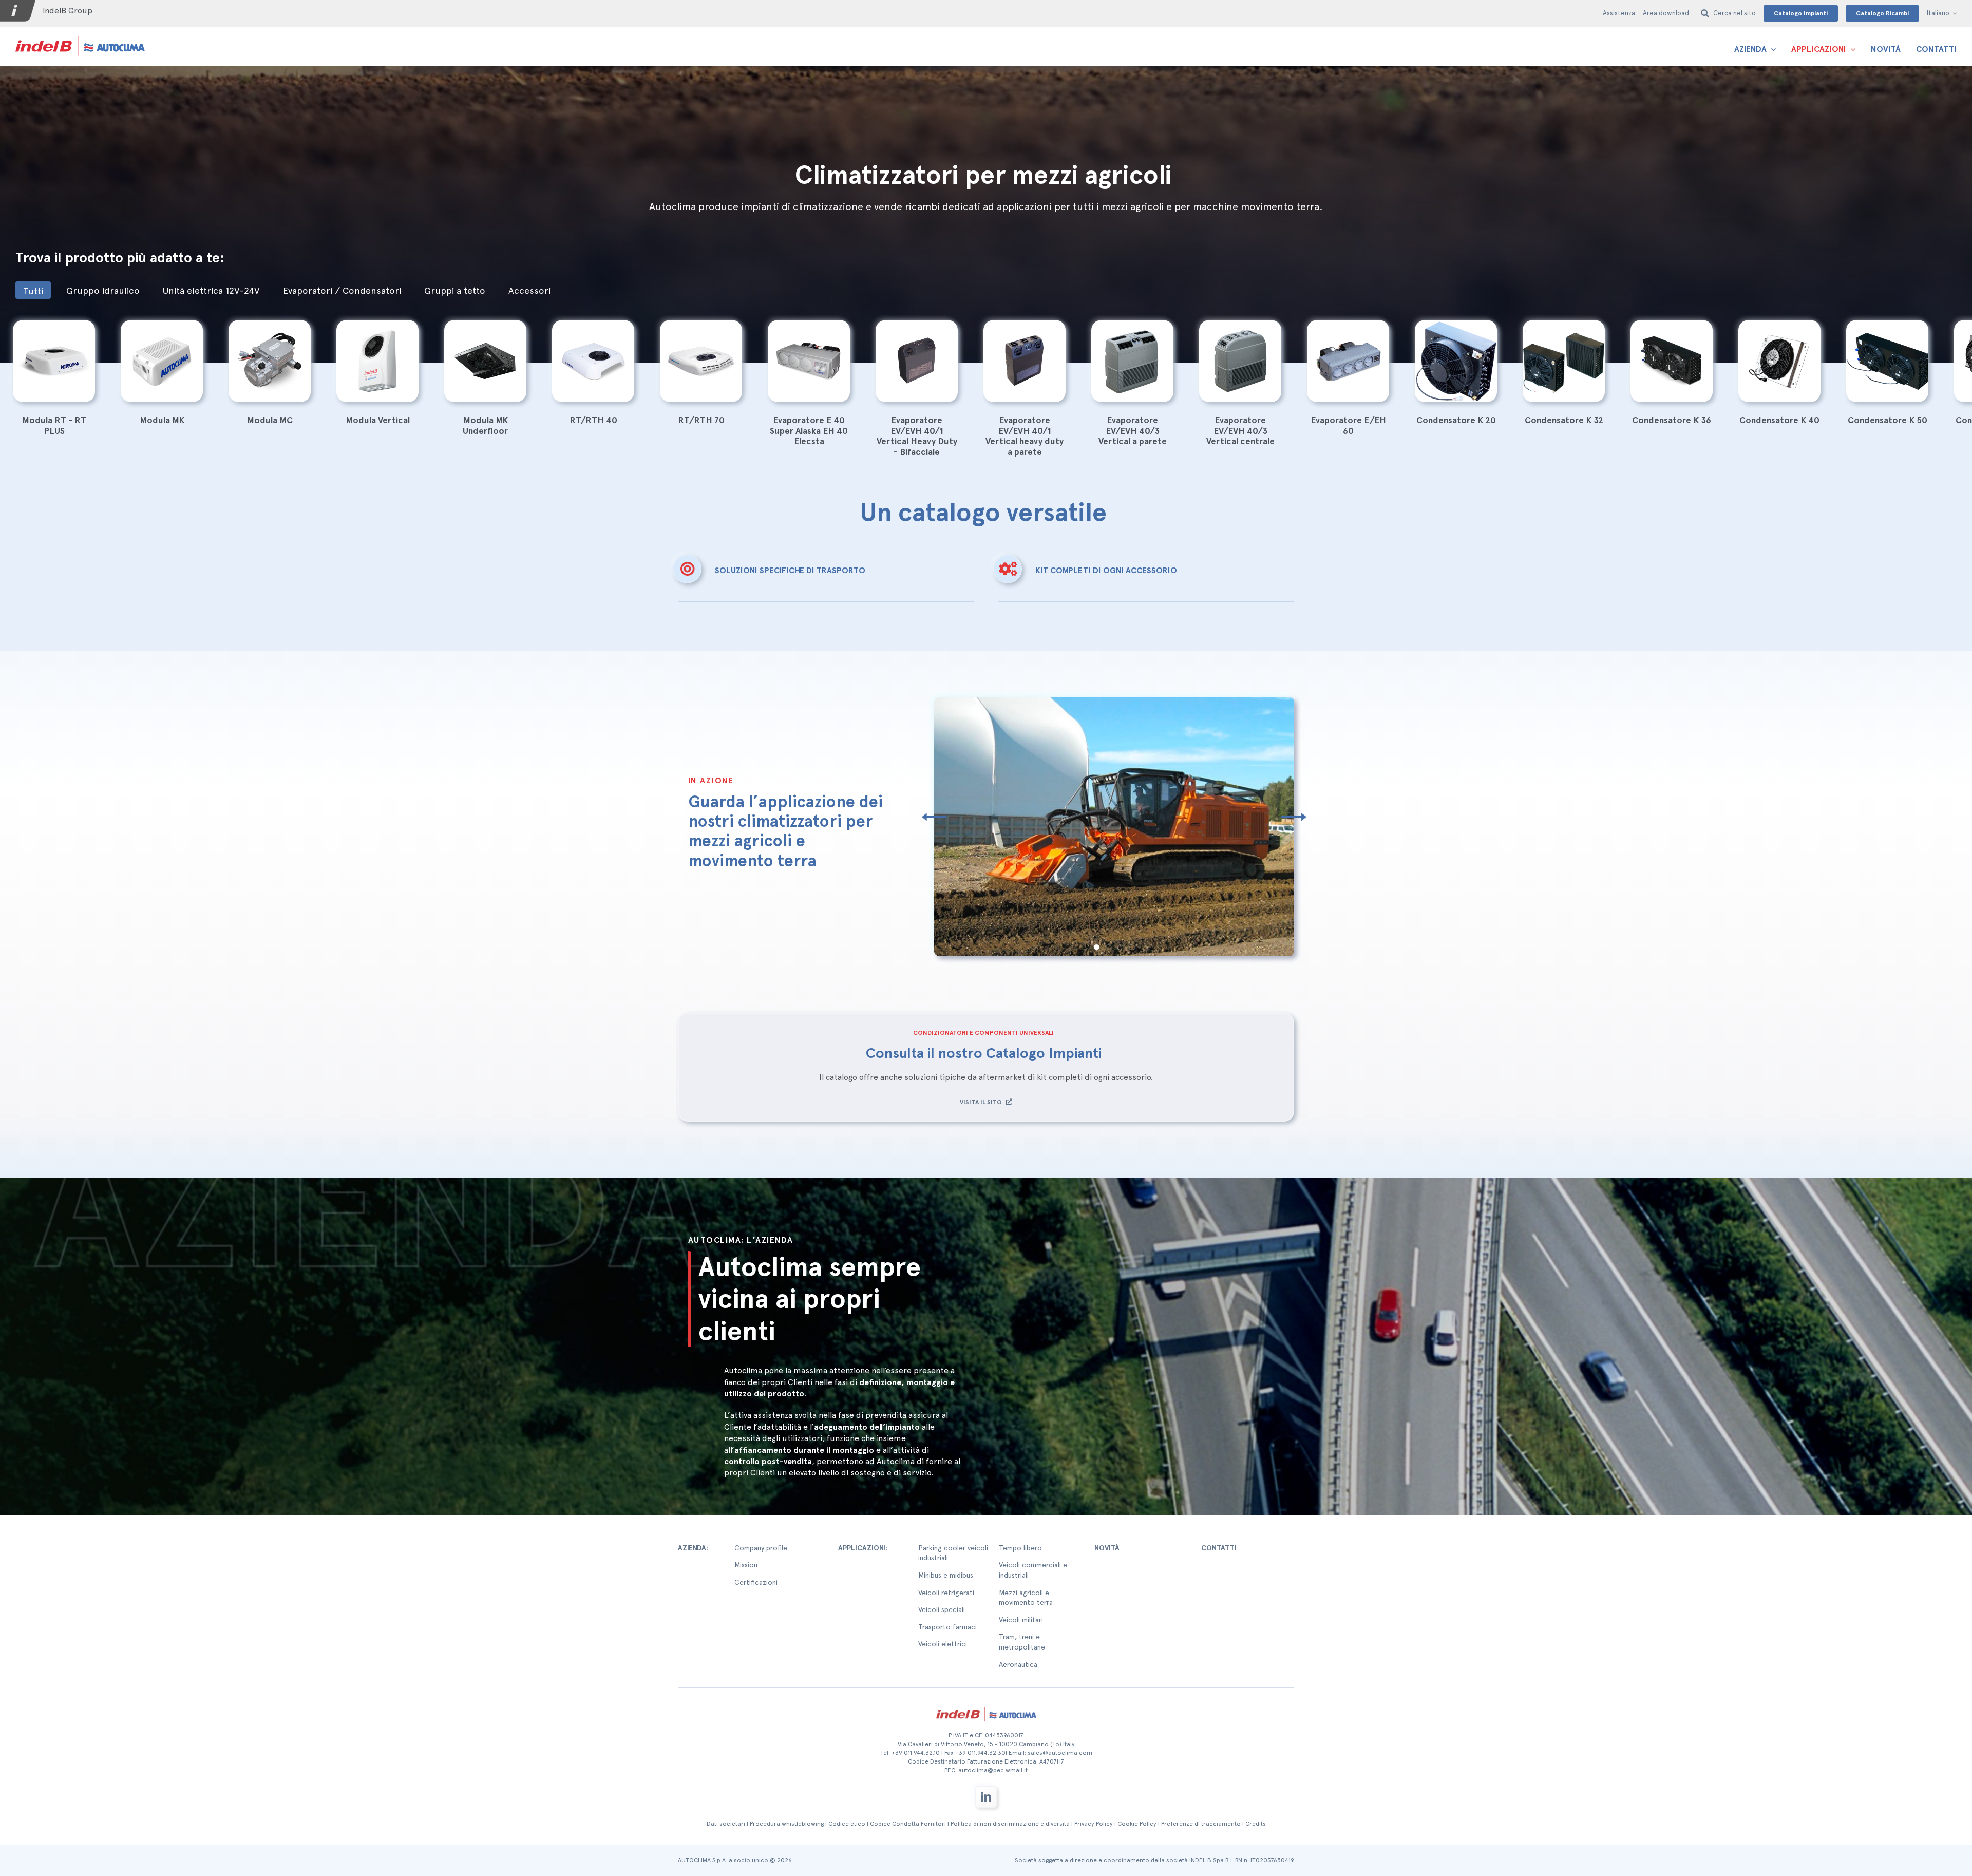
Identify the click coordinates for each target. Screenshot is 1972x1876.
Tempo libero (1020, 1548)
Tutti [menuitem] (33, 291)
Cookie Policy (1137, 1824)
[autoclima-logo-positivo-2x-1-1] (80, 36)
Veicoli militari (1021, 1620)
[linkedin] (986, 1797)
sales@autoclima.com (1060, 1753)
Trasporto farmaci (947, 1627)
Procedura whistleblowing (787, 1824)
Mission (746, 1565)
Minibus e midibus (946, 1575)
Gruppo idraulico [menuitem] (103, 290)
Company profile (761, 1548)
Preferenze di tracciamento (1201, 1824)
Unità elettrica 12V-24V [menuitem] (211, 290)
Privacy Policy (1094, 1824)
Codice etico (847, 1824)
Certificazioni (756, 1582)
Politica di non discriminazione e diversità (1010, 1824)
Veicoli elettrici (943, 1644)
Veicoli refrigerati (946, 1593)
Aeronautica (1018, 1664)
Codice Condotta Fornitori (908, 1824)
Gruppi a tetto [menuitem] (455, 290)
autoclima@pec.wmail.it (993, 1770)
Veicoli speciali (942, 1609)
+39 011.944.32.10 (916, 1753)
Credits (1256, 1824)
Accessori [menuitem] (529, 290)
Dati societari (726, 1824)
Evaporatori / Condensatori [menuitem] (342, 290)
